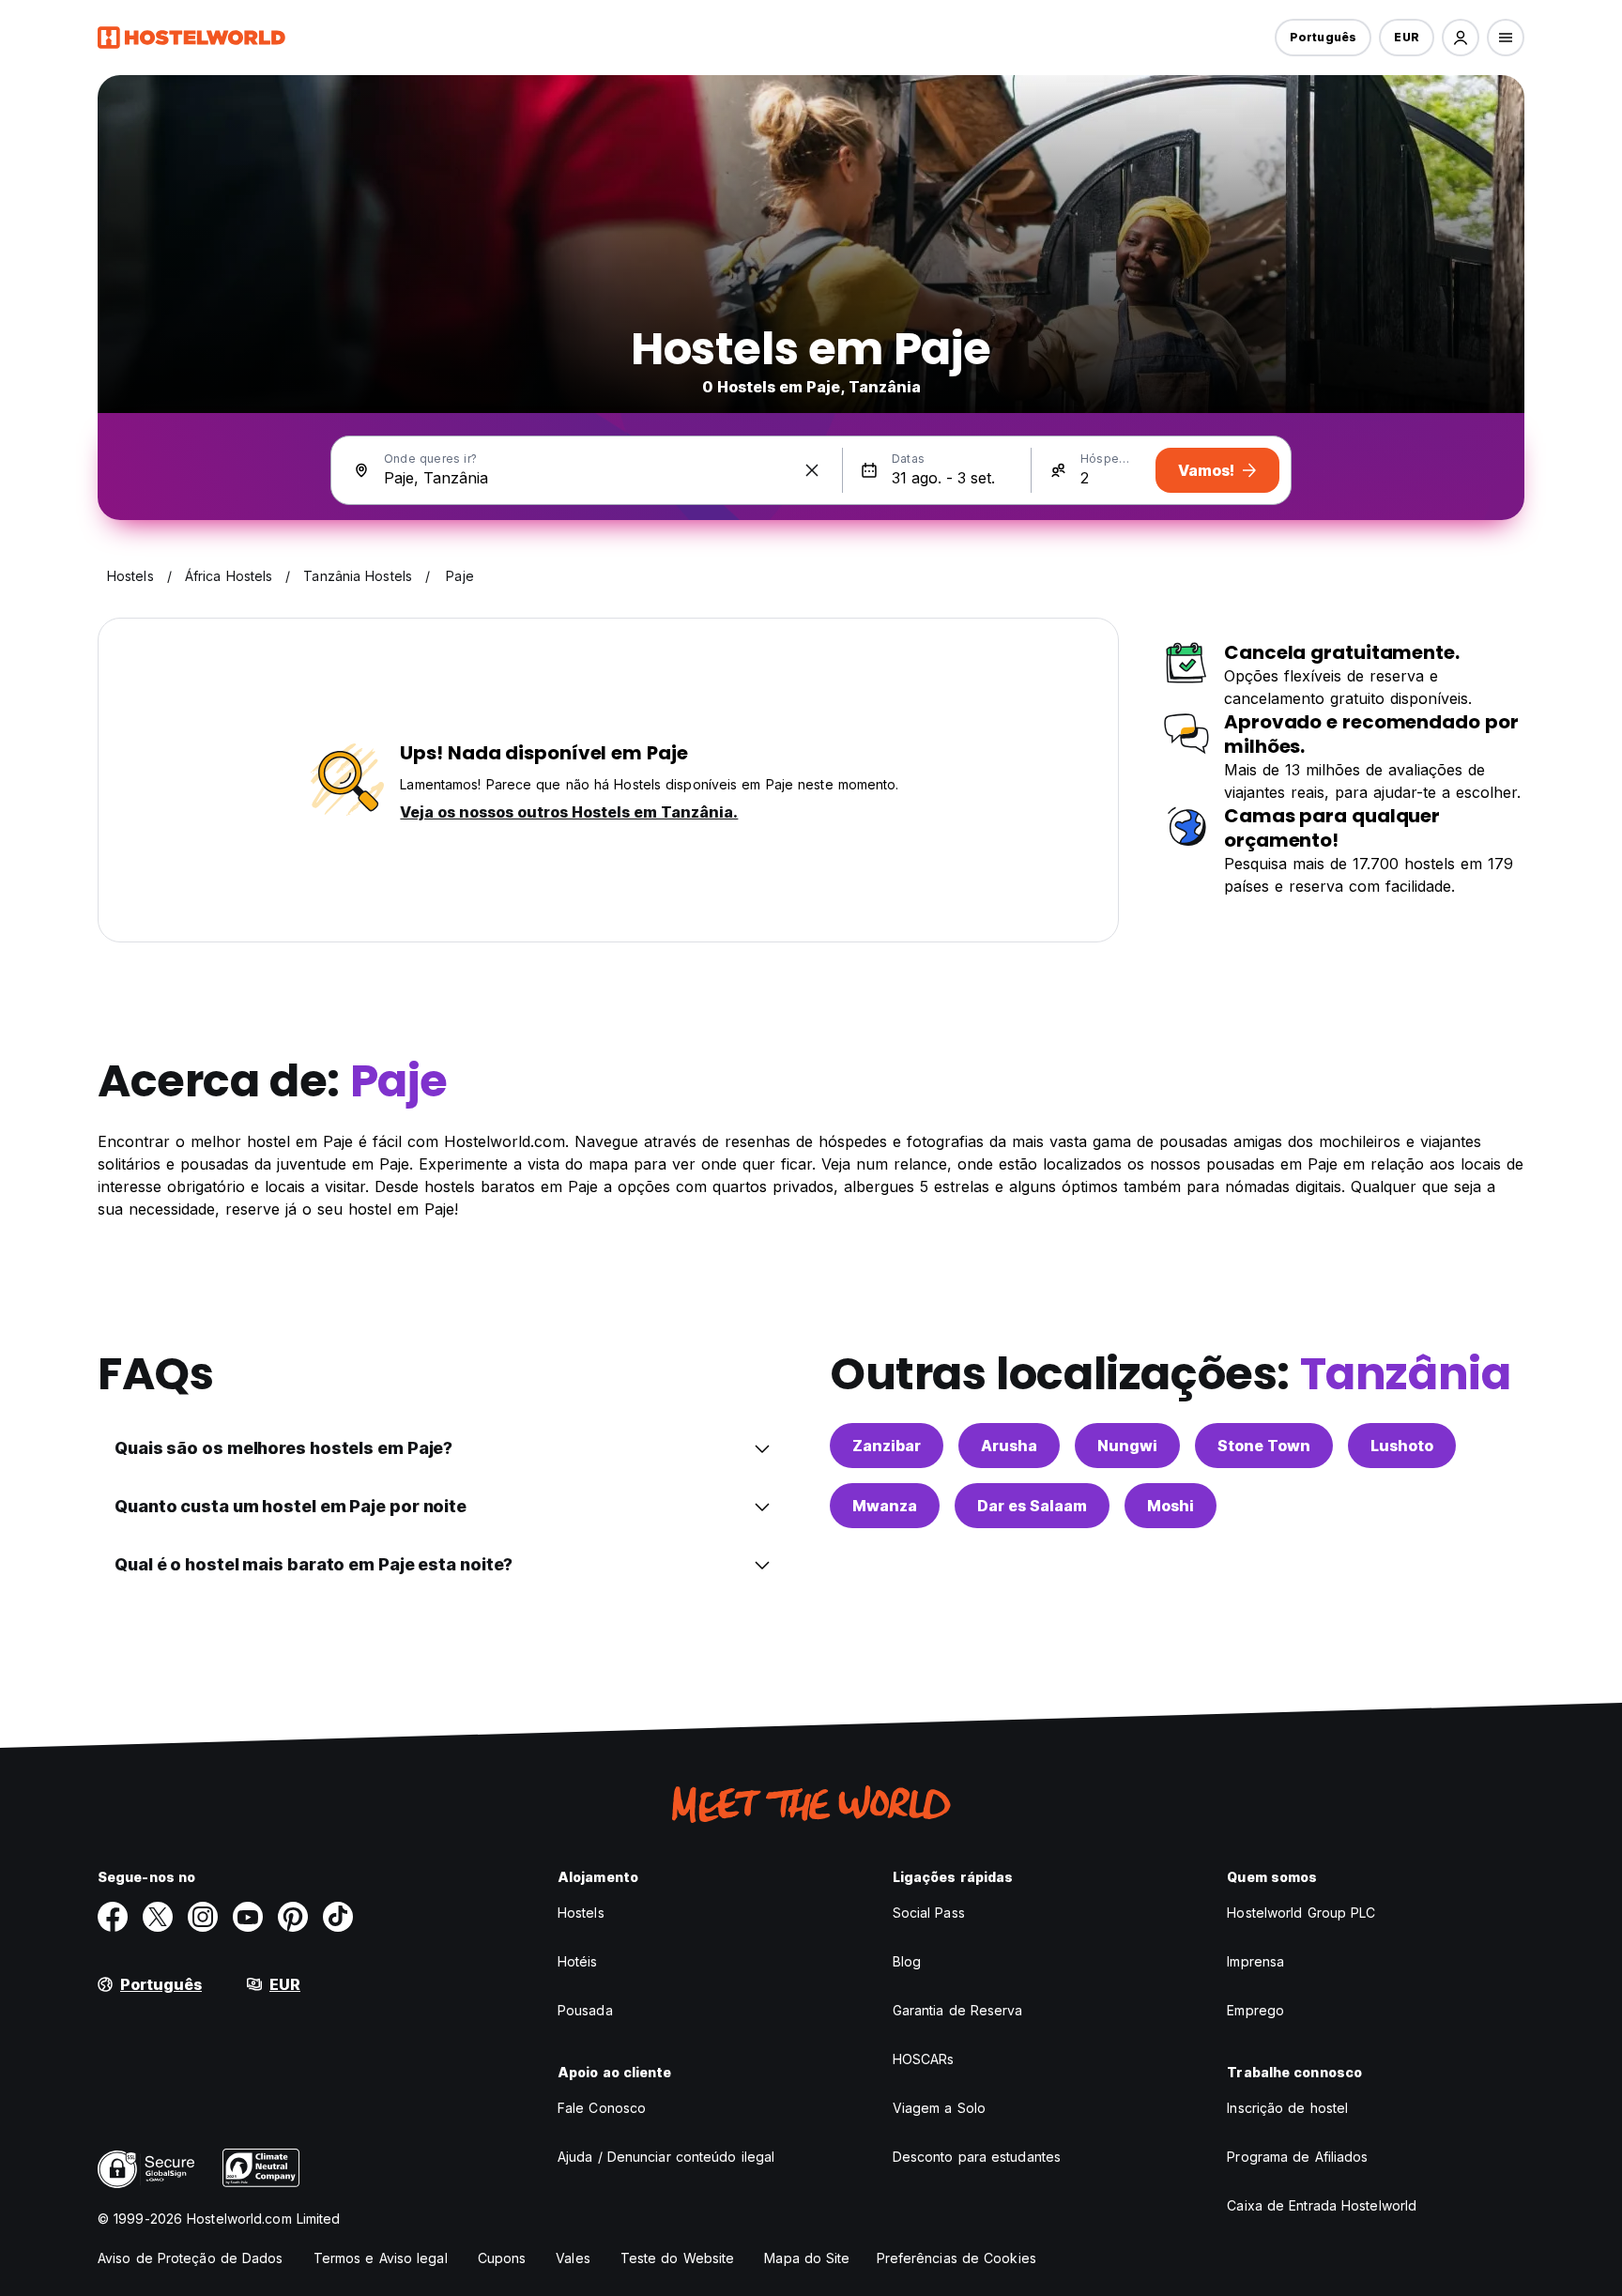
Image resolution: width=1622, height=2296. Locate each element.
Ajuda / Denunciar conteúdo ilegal (666, 2157)
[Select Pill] (1461, 38)
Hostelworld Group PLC (1301, 1913)
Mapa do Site (807, 2258)
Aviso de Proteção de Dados (191, 2258)
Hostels (581, 1913)
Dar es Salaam (1032, 1506)
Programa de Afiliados (1297, 2157)
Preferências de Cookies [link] (956, 2258)
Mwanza (885, 1506)
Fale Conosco (602, 2108)
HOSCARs (924, 2059)
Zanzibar (887, 1446)
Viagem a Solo (939, 2108)
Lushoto (1402, 1446)
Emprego (1255, 2010)
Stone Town (1264, 1446)
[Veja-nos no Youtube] (248, 1917)
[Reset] (812, 470)
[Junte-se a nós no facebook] (113, 1917)
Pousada (585, 2010)
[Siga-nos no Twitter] (158, 1917)
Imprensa (1255, 1961)
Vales (573, 2258)
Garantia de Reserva (958, 2010)
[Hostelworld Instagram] (203, 1917)
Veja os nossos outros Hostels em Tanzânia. (569, 812)
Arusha (1009, 1446)
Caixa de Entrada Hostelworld (1322, 2205)
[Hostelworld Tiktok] (338, 1917)
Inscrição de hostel (1287, 2108)
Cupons (502, 2258)
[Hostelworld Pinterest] (293, 1917)
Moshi (1171, 1506)
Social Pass (929, 1913)
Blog (907, 1961)
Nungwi (1127, 1446)
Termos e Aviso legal (381, 2258)
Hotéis (578, 1961)
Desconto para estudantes (977, 2157)
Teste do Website (678, 2258)
